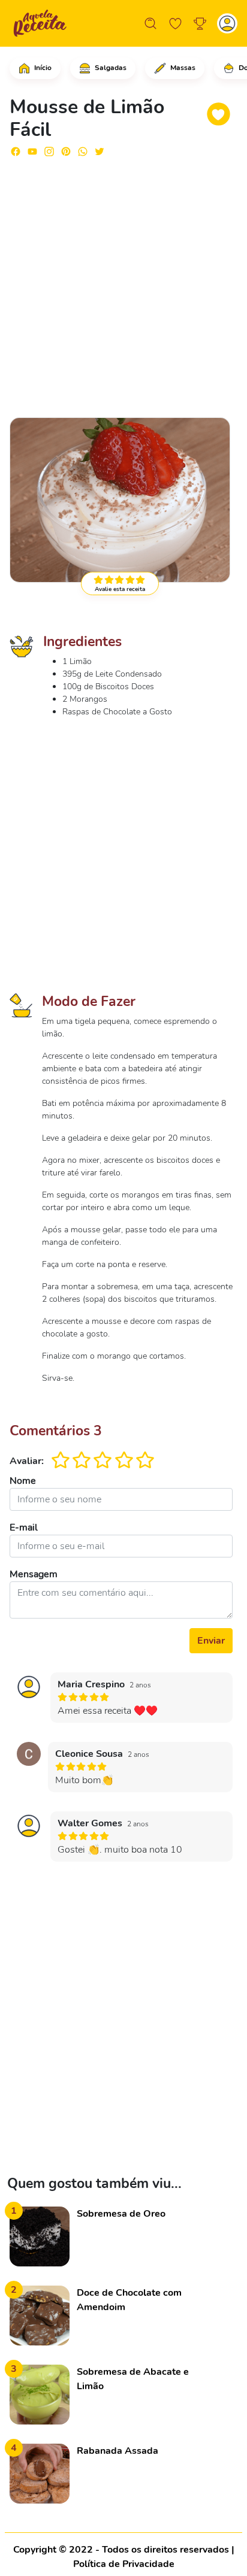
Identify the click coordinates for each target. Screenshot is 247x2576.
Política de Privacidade (124, 2564)
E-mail (24, 1528)
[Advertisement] (123, 282)
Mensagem (34, 1574)
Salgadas (110, 68)
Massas (182, 68)
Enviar (211, 1641)
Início (42, 68)
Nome (23, 1481)
